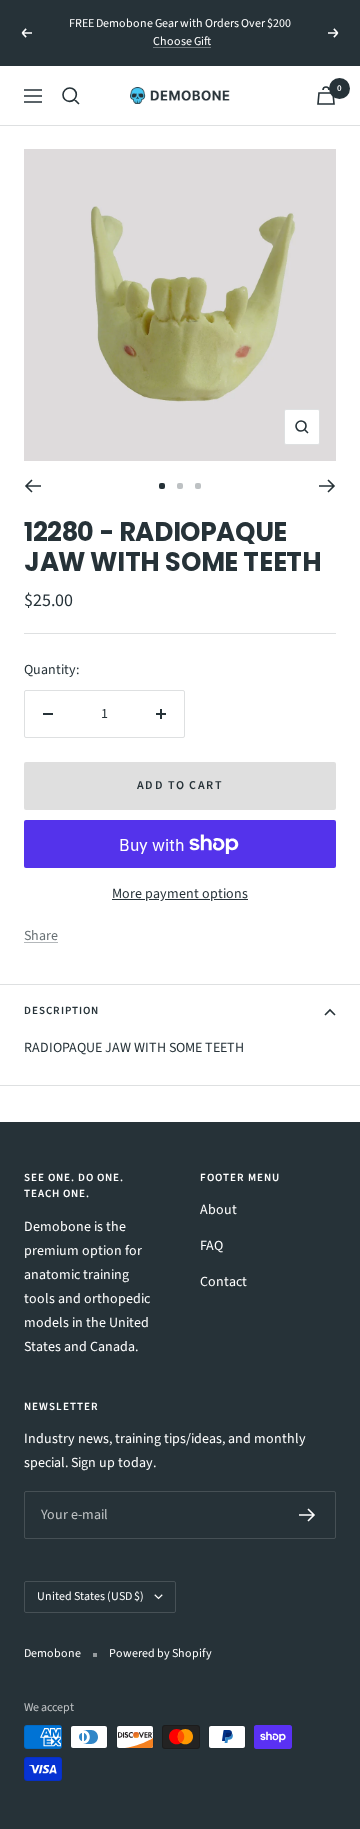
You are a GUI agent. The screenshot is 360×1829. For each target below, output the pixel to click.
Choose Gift (182, 41)
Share (41, 936)
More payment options (180, 894)
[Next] (327, 486)
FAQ (211, 1246)
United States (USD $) (90, 1596)
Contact (223, 1282)
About (218, 1210)
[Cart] (326, 95)
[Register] (307, 1515)
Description (61, 1010)
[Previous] (32, 486)
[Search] (71, 96)
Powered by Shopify (160, 1653)
